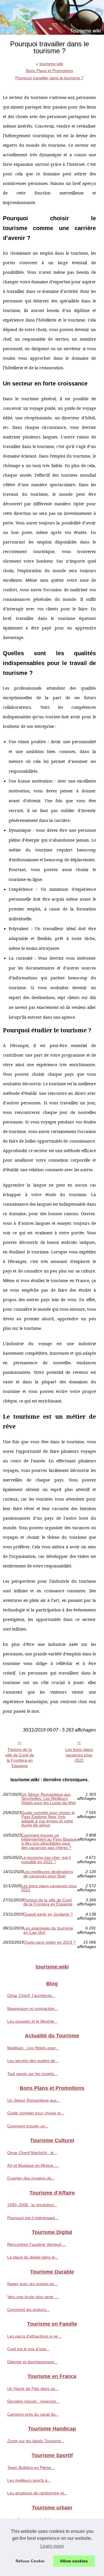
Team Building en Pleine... (31, 2467)
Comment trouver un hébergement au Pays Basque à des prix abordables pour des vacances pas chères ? (49, 1841)
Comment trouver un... (28, 2126)
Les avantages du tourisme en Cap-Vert (48, 1930)
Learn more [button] (52, 2546)
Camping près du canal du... (33, 2414)
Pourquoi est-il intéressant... (33, 2218)
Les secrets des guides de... (33, 2061)
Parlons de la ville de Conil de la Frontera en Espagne (20, 1758)
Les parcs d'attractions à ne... (34, 2336)
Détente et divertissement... (32, 2362)
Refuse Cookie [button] (30, 2561)
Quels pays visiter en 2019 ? (50, 1942)
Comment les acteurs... (28, 2309)
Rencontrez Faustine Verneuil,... (37, 2244)
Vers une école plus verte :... (33, 2297)
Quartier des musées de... (31, 2178)
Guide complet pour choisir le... (36, 2113)
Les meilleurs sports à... (29, 2480)
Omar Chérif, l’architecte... (31, 1995)
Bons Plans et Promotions (50, 71)
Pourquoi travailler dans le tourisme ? (49, 78)
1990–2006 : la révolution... (32, 2205)
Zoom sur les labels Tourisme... (36, 2441)
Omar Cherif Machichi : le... (32, 2153)
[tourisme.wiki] (52, 17)
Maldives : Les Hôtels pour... (33, 2048)
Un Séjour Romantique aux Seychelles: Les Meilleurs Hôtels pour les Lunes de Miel (49, 1799)
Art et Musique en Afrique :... (33, 2165)
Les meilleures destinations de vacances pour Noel (48, 1874)
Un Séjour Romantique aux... (34, 2100)
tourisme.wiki (51, 64)
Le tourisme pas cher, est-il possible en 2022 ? (46, 1860)
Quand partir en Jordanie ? (48, 1914)
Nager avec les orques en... (32, 2284)
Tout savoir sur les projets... (32, 2074)
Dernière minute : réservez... (33, 2401)
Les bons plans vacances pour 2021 (79, 1755)
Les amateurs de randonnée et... (37, 2493)
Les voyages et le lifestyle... (32, 2021)
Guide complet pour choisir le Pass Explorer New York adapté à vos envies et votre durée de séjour (48, 1819)
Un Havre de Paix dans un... (33, 2388)
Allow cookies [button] (74, 2561)
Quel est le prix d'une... (28, 2349)
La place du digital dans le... (33, 2257)
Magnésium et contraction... (33, 2008)
